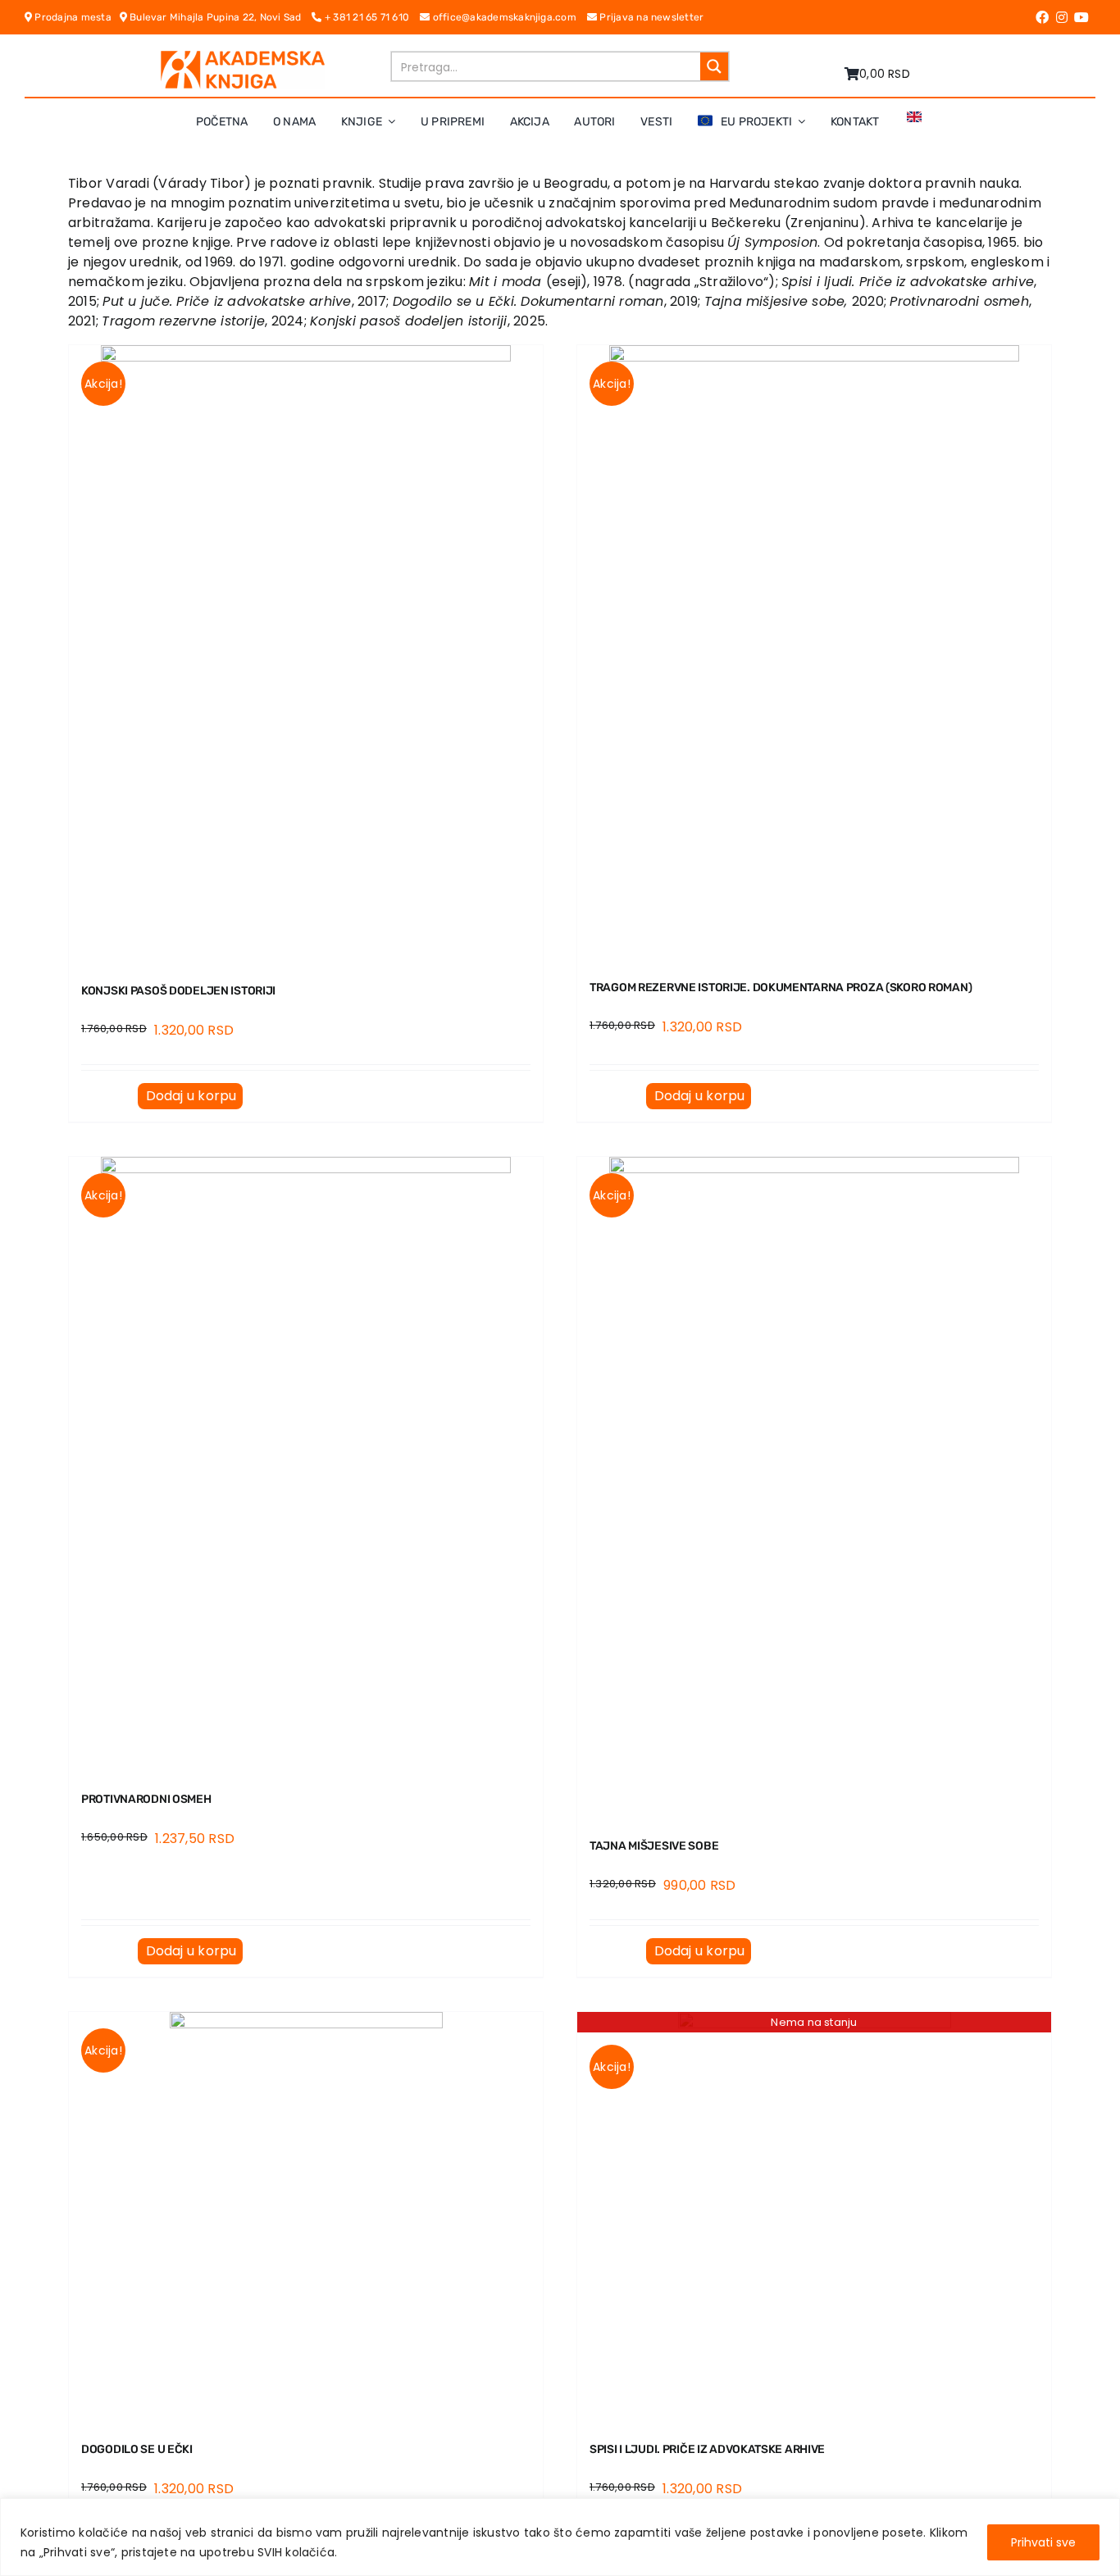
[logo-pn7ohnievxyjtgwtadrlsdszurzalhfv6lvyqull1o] (243, 57)
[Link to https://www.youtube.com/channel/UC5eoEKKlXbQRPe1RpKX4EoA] (1081, 17)
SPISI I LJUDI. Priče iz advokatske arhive (707, 2449)
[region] (560, 2537)
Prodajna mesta (75, 17)
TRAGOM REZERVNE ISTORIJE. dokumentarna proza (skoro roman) (781, 988)
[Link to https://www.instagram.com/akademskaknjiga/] (1062, 17)
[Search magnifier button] (714, 66)
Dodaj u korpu (191, 1096)
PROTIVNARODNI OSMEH (146, 1799)
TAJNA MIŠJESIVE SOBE (654, 1846)
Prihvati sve (1043, 2542)
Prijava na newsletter (650, 17)
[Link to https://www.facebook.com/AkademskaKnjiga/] (1042, 17)
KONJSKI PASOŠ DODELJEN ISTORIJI (178, 991)
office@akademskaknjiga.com (508, 17)
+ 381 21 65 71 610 (371, 17)
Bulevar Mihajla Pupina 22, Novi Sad (220, 17)
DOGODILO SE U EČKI (137, 2449)
